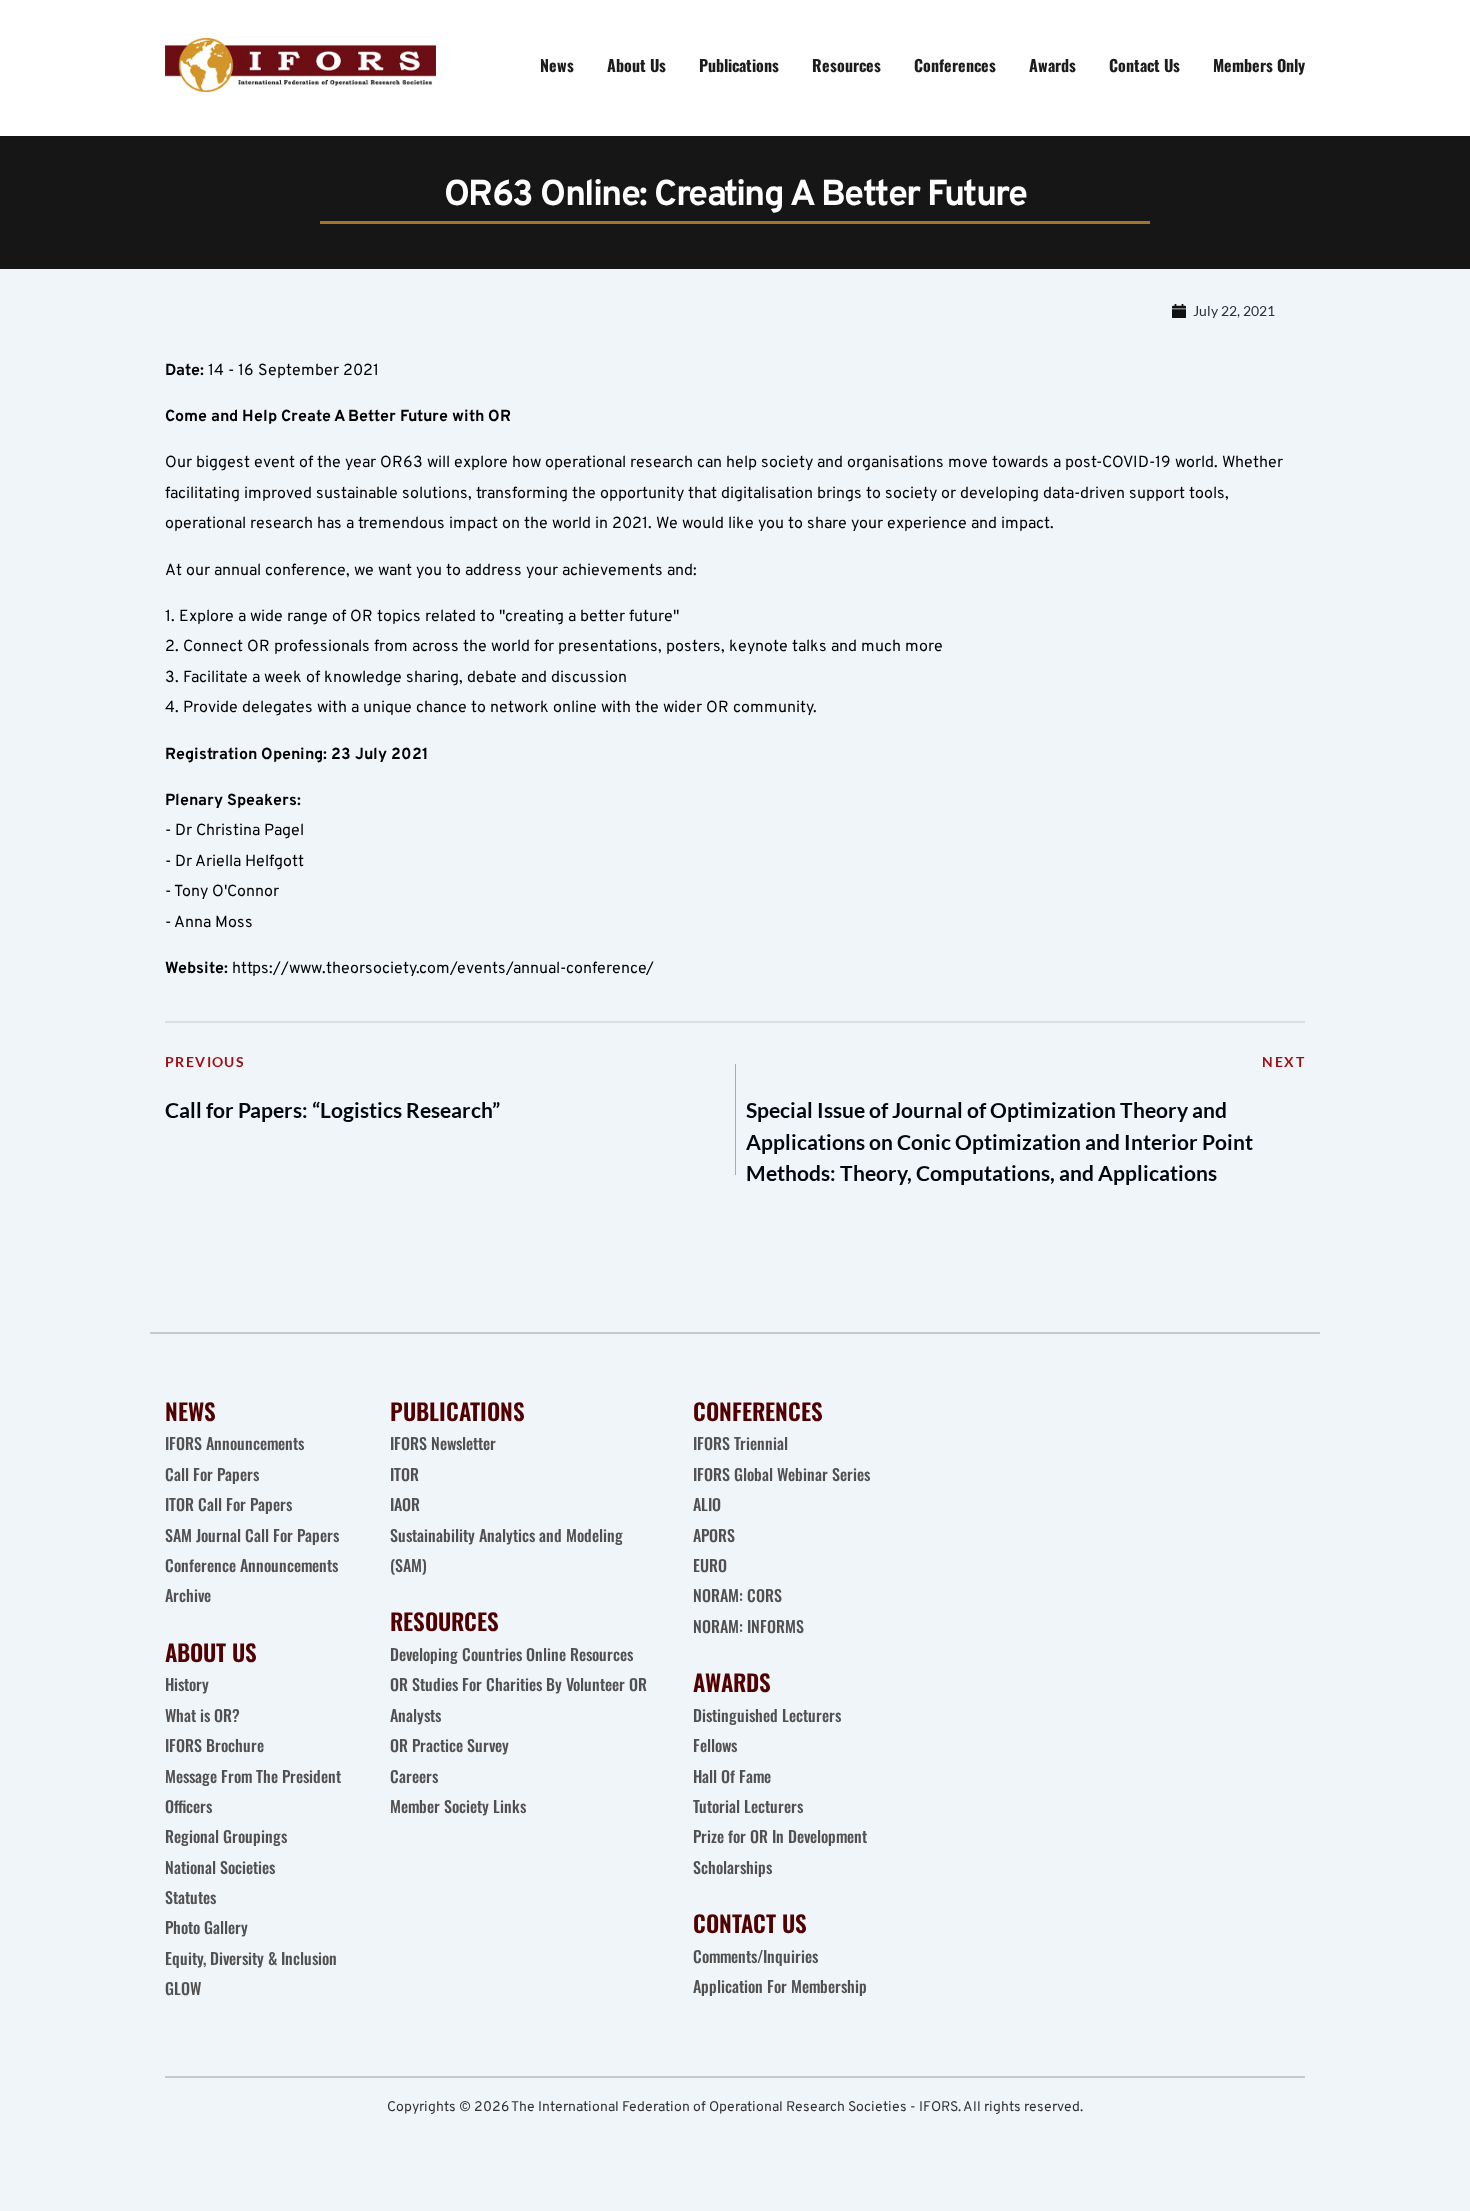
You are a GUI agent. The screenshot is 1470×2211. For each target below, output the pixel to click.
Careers (416, 1776)
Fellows (715, 1745)
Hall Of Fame (732, 1776)
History (187, 1684)
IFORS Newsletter (443, 1443)
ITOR (404, 1474)
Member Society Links (460, 1806)
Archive (188, 1595)
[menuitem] (557, 65)
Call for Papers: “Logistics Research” (332, 1109)
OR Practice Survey (449, 1745)
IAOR (405, 1504)
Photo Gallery (206, 1927)
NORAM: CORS (737, 1595)
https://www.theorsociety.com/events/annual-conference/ (443, 969)
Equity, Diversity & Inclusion (253, 1958)
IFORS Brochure (214, 1745)
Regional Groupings (226, 1836)
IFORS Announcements (234, 1443)
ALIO (707, 1504)
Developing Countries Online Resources (511, 1654)
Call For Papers (212, 1474)
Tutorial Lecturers (748, 1806)
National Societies (220, 1867)
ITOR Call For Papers (230, 1504)
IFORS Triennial (740, 1443)
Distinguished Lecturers (767, 1715)
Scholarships (732, 1867)
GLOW (185, 1988)
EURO (710, 1565)
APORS (714, 1535)
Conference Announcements (251, 1565)
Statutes (190, 1897)
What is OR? (202, 1715)
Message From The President (253, 1776)
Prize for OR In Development (780, 1836)
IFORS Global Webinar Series (781, 1474)
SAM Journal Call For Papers (254, 1535)
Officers (188, 1806)
